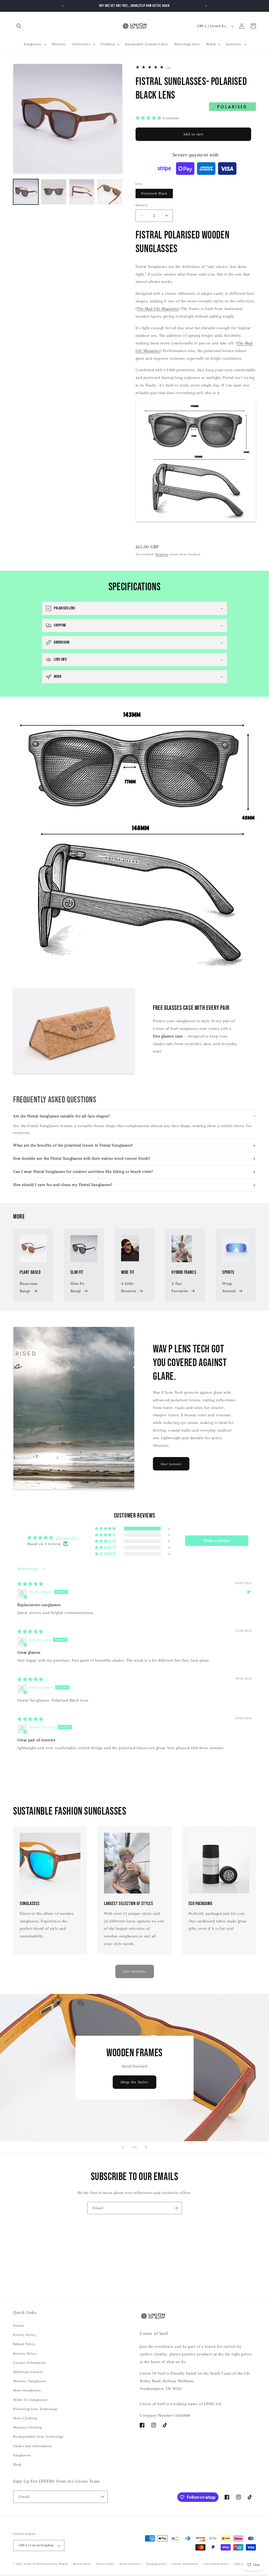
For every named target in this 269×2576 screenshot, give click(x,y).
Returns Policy (25, 2353)
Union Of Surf (33, 2564)
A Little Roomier (129, 1287)
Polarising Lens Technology (35, 2409)
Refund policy (82, 2564)
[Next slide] (146, 2147)
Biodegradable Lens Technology (38, 2437)
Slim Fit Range (77, 1287)
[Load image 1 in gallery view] (26, 192)
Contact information (185, 2564)
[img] (30, 1584)
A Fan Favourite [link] (180, 1287)
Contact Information (30, 2363)
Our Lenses (171, 1464)
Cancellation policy (216, 2564)
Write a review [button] (216, 1541)
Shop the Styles (134, 2082)
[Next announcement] (206, 6)
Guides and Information (33, 2446)
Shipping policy (156, 2564)
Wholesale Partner (28, 2372)
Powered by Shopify (55, 2564)
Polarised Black (154, 193)
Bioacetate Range (29, 1287)
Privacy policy (105, 2564)
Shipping (162, 554)
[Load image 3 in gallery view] (82, 192)
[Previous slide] (123, 2147)
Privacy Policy (24, 2335)
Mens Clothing (25, 2418)
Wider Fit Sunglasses (30, 2400)
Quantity (142, 205)
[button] (19, 26)
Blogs (17, 2464)
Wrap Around (229, 1287)
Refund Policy (24, 2344)
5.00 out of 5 (67, 1538)
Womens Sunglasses (30, 2381)
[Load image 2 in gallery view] (54, 192)
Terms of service (130, 2564)
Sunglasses (22, 2455)
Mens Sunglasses (27, 2390)
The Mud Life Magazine (158, 309)
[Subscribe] (176, 2208)
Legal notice (242, 2564)
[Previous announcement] (63, 6)
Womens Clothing (28, 2427)
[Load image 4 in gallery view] (110, 192)
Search (19, 2326)
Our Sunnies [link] (135, 1971)
